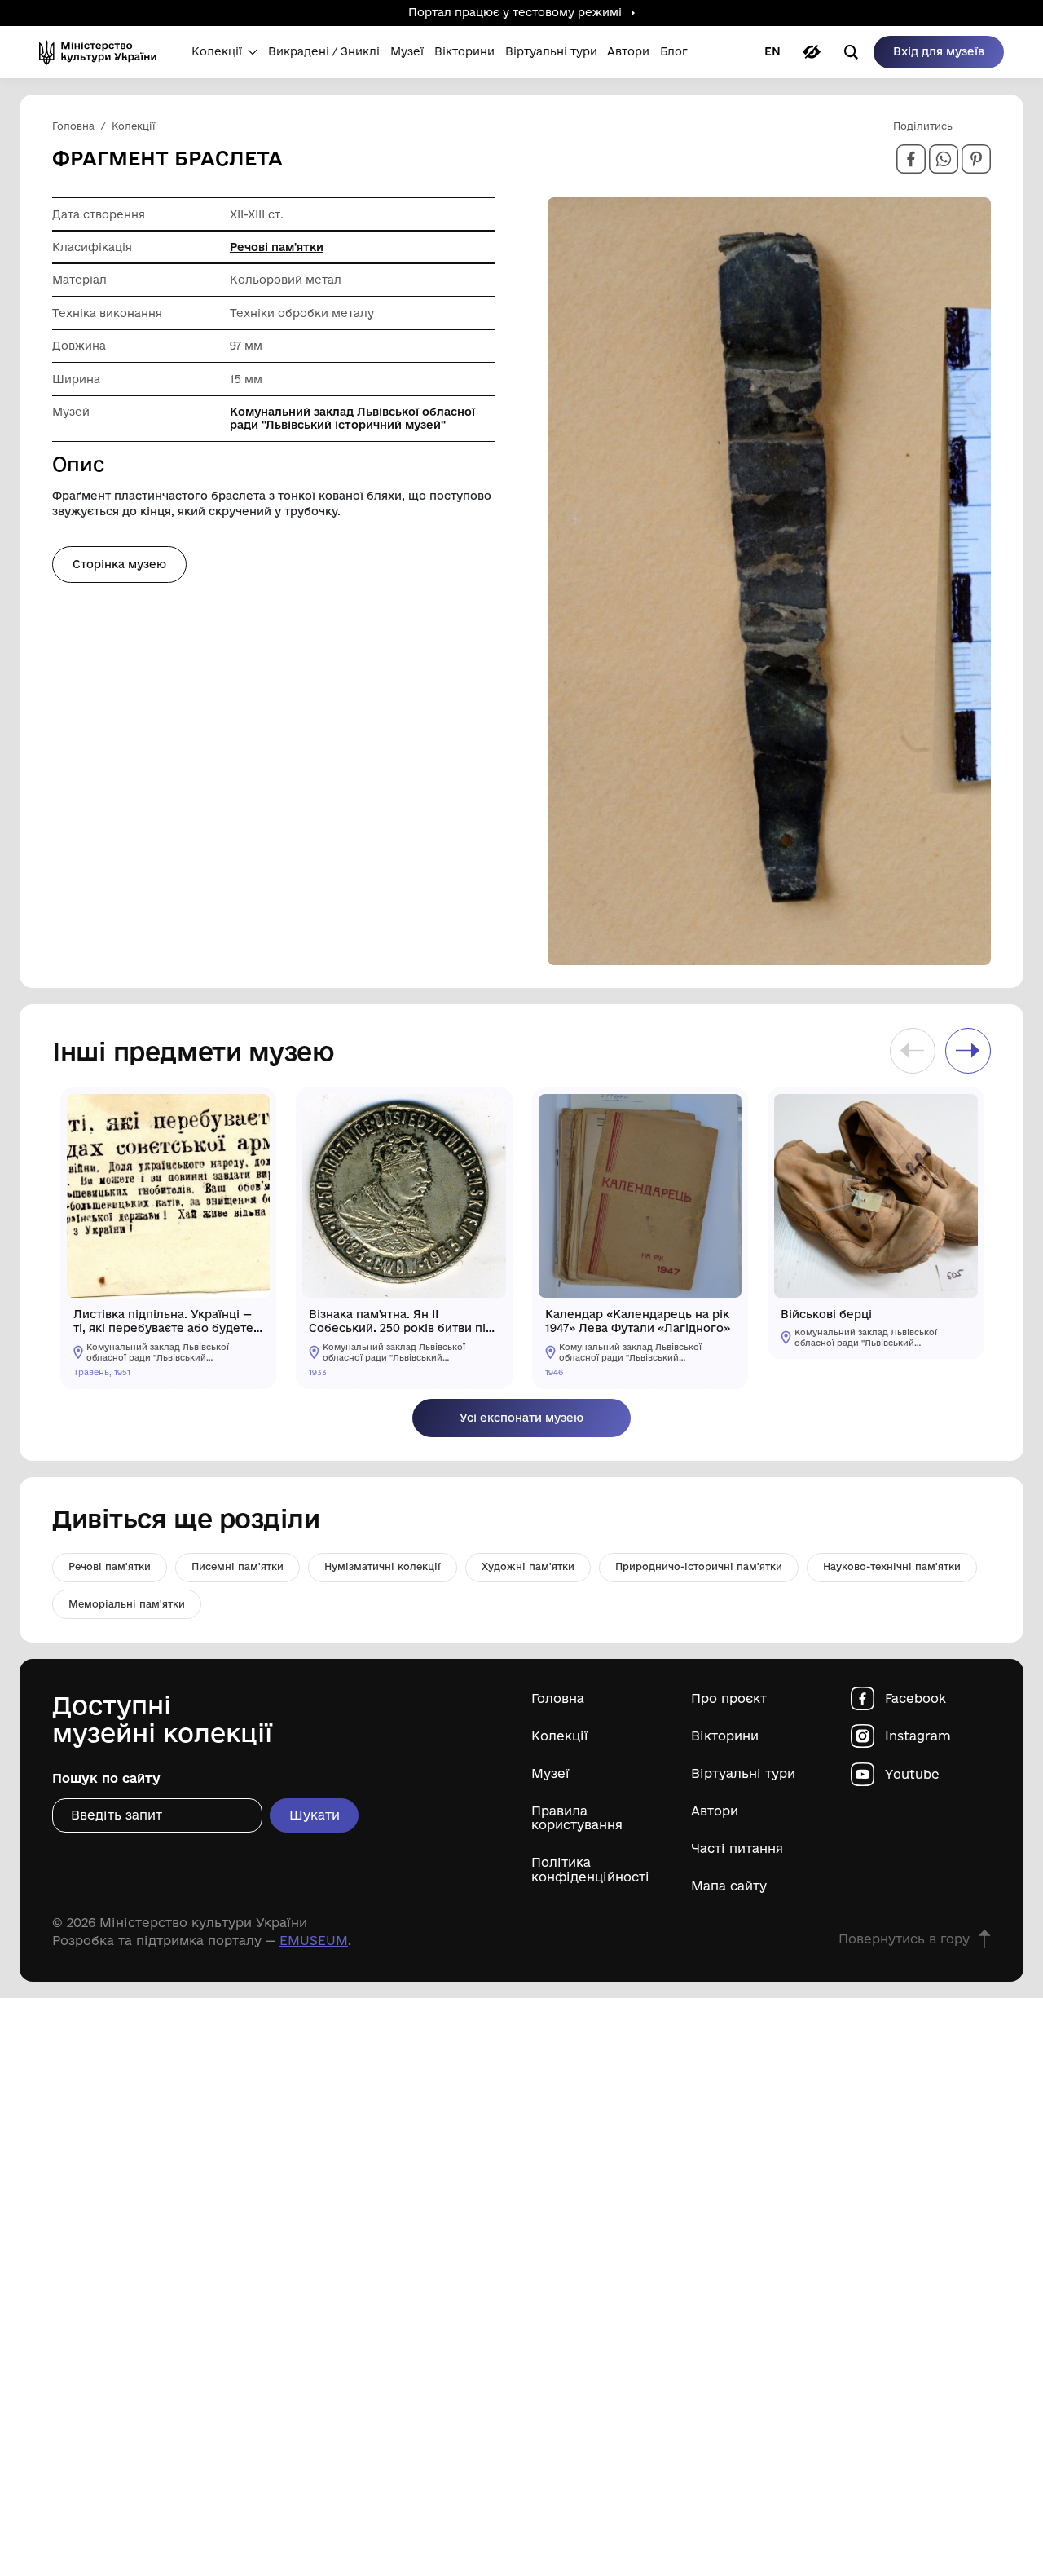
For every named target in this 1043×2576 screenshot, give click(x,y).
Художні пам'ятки (528, 1566)
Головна (558, 1698)
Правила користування (577, 1818)
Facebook (915, 1698)
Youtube (912, 1774)
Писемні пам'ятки (238, 1566)
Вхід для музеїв (939, 51)
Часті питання (737, 1848)
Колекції (560, 1736)
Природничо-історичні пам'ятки (699, 1566)
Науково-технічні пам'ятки (892, 1566)
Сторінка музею (119, 564)
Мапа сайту (729, 1886)
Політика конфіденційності (590, 1869)
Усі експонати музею (521, 1418)
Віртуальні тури (743, 1773)
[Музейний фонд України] (103, 52)
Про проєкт (729, 1698)
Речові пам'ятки (277, 247)
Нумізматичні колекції (383, 1566)
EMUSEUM (314, 1941)
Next (968, 1051)
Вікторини (725, 1736)
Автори (715, 1811)
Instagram (918, 1736)
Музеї (550, 1773)
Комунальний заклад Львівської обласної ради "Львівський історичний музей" (352, 418)
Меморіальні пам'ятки (127, 1604)
